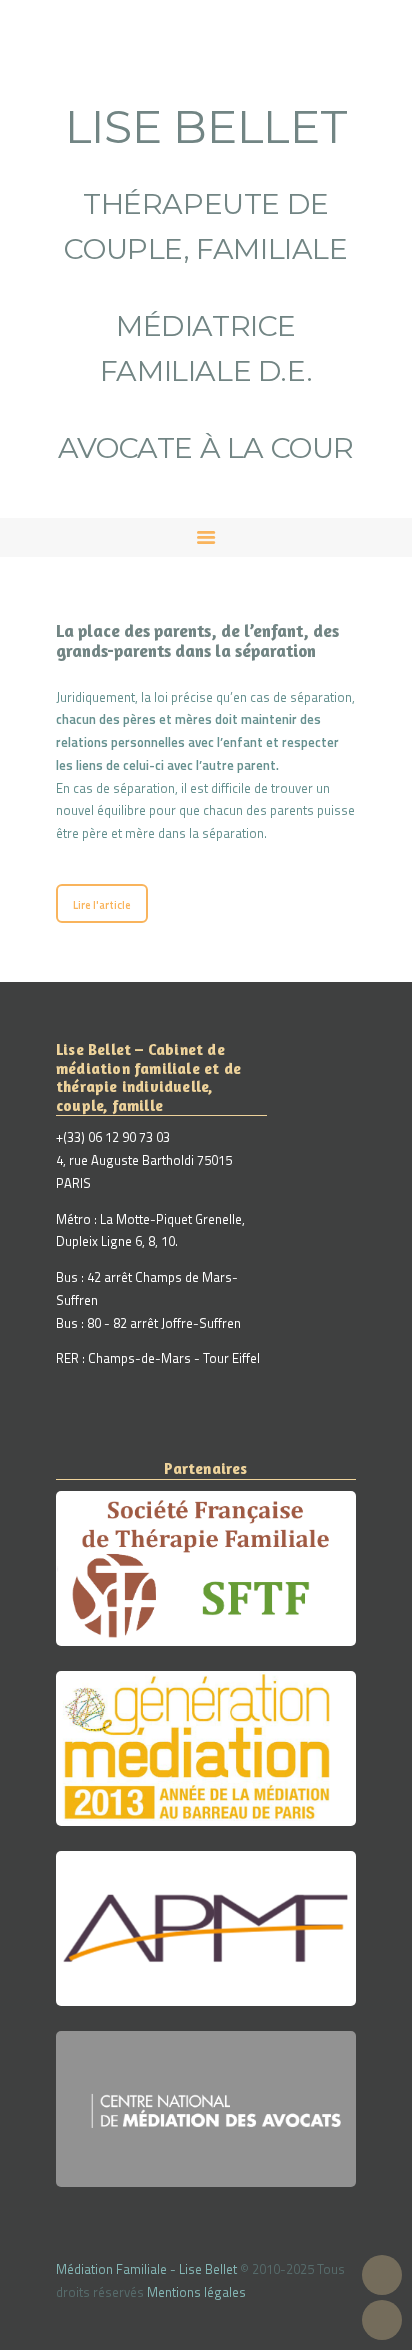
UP (382, 2275)
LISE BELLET (206, 126)
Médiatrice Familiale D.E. (206, 348)
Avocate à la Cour (206, 447)
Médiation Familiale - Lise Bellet (146, 2269)
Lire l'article (102, 905)
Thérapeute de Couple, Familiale (205, 226)
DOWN (382, 2320)
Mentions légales (196, 2292)
